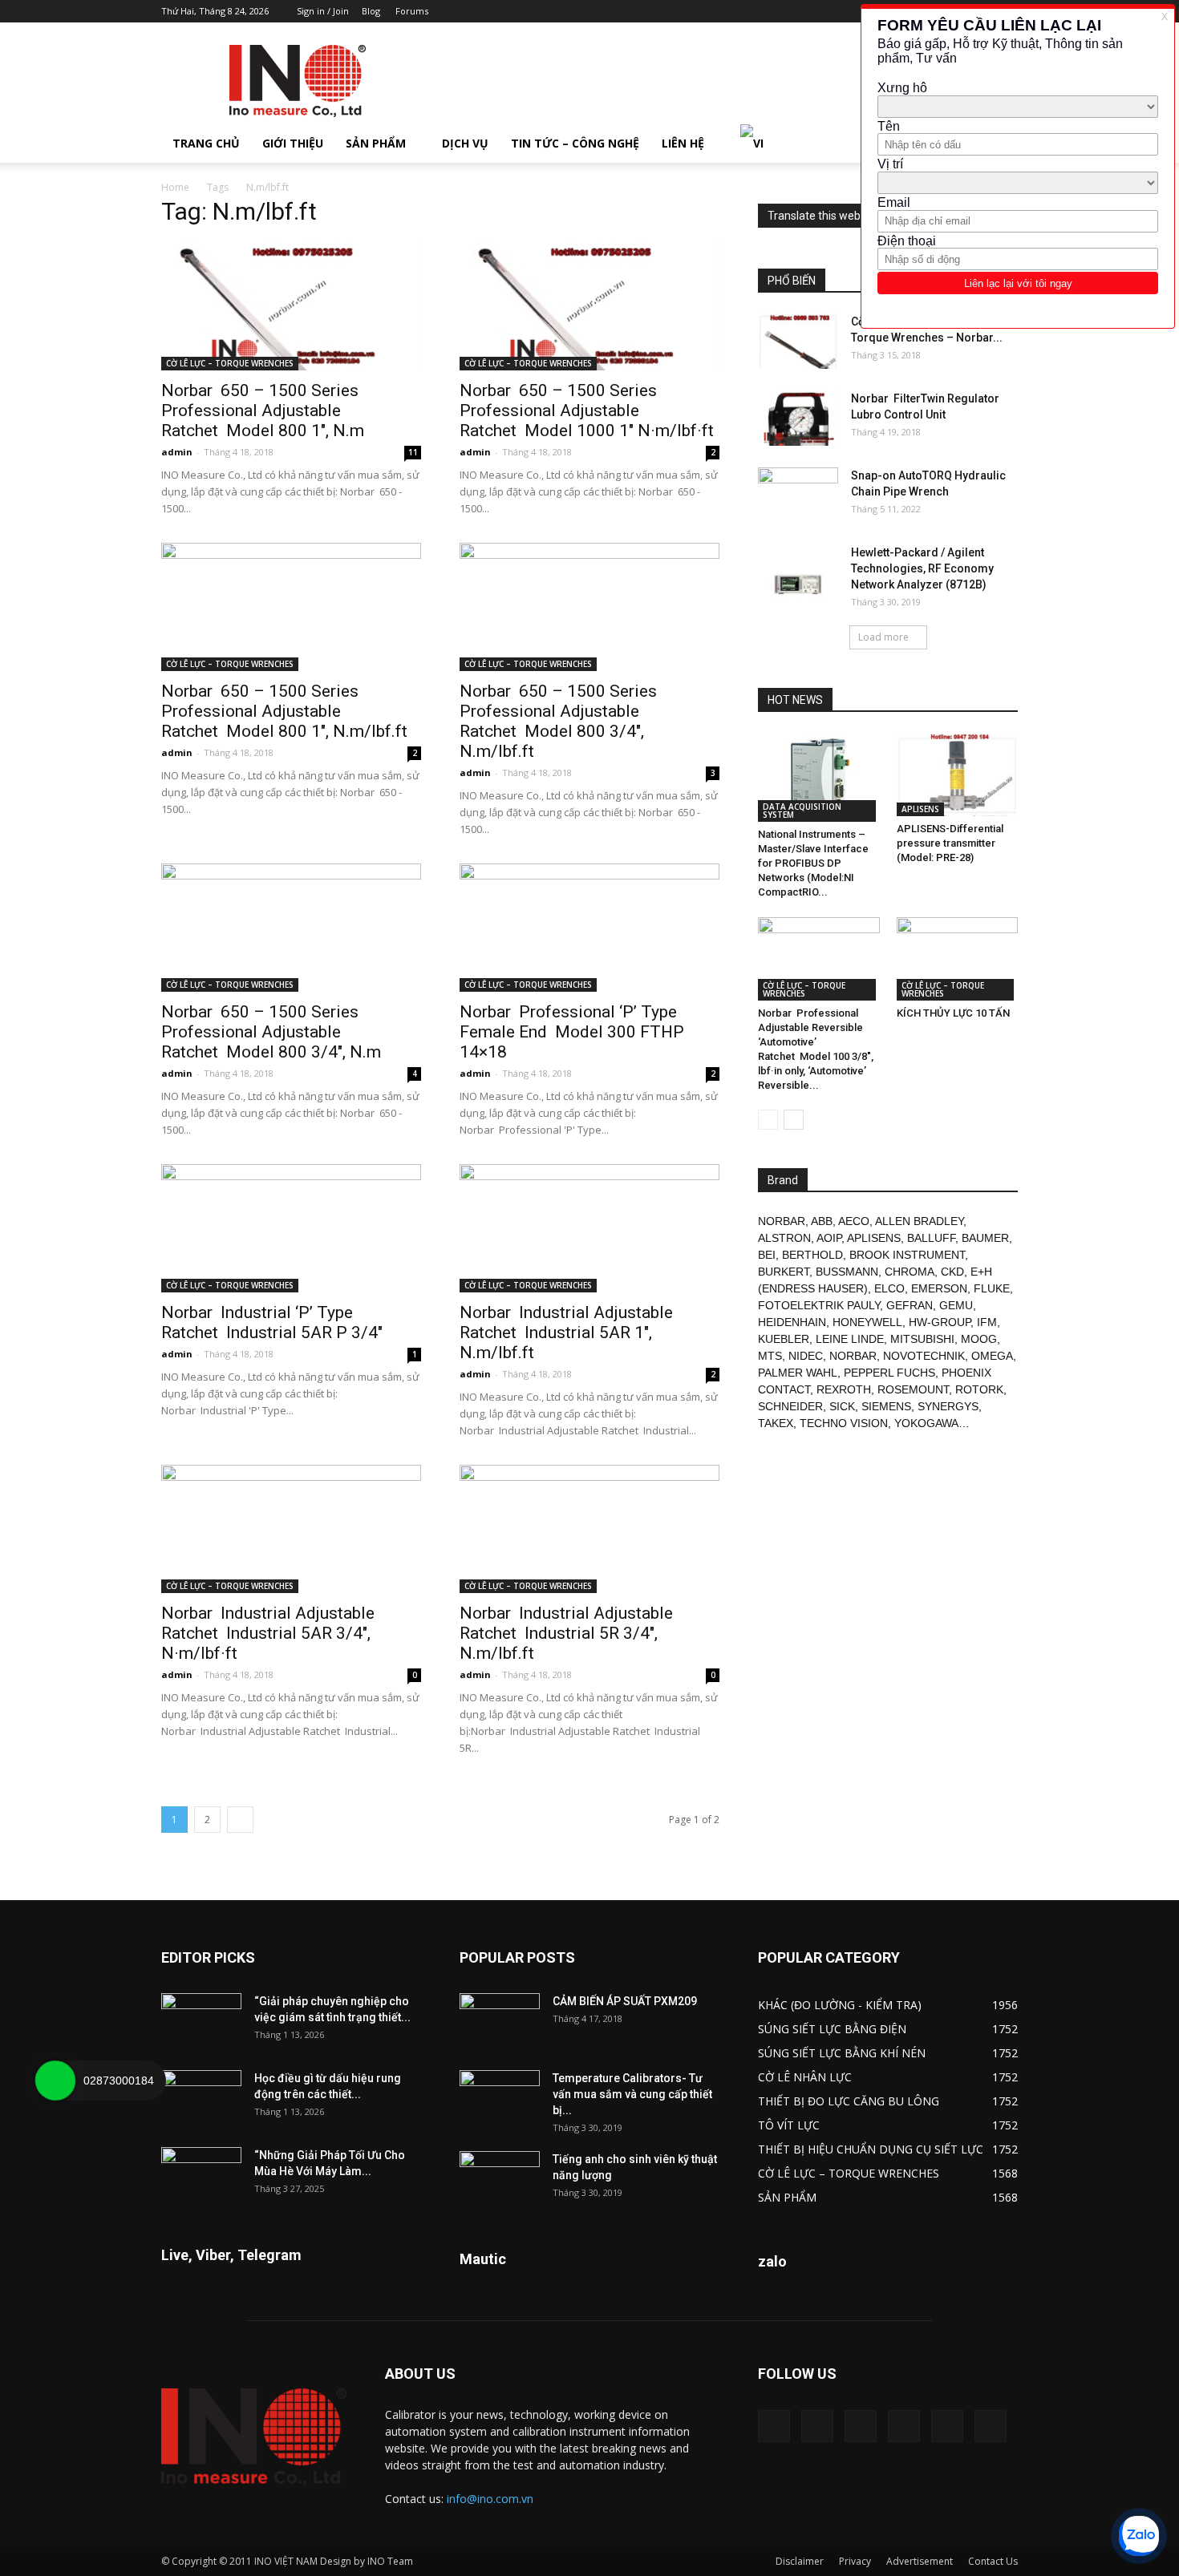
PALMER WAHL (798, 1373)
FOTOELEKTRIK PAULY (819, 1305)
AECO (854, 1221)
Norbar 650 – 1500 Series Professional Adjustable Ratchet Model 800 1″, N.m (263, 410)
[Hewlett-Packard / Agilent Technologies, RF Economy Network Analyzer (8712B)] (798, 572)
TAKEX (776, 1423)
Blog (371, 11)
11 (413, 452)
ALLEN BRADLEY (919, 1221)
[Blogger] (774, 2426)
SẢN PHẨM (376, 143)
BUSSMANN (847, 1272)
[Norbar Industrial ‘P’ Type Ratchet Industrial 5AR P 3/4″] (291, 1228)
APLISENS (920, 809)
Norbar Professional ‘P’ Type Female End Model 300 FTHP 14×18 (572, 1032)
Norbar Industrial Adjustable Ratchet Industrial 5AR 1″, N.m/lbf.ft (566, 1332)
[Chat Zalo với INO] (1139, 2536)
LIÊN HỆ (683, 143)
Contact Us (993, 2561)
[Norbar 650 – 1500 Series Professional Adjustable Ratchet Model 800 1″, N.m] (291, 306)
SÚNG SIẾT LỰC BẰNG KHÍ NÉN (842, 2053)
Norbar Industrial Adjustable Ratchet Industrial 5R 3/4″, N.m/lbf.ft (566, 1633)
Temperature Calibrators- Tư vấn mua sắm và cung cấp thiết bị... (632, 2094)
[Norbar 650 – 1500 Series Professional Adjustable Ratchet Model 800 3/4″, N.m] (291, 928)
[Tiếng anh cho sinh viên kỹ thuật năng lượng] (500, 2179)
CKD (952, 1272)
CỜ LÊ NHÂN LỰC (805, 2077)
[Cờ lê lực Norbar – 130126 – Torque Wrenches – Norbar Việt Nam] (798, 341)
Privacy (855, 2561)
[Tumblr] (904, 2426)
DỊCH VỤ (465, 143)
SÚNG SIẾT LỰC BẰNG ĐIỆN (832, 2029)
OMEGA (992, 1356)
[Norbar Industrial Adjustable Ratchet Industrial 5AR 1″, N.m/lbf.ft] (589, 1228)
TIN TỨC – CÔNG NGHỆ (575, 143)
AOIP (829, 1238)
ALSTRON (784, 1238)
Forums (412, 11)
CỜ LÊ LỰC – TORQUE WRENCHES (230, 363)
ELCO (889, 1288)
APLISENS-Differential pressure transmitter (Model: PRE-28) (950, 843)
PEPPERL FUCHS (889, 1373)
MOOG (979, 1339)
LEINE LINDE (850, 1339)
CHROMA (910, 1272)
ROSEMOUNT (913, 1389)
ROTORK (979, 1389)
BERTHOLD (812, 1255)
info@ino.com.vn (490, 2499)
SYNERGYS (948, 1406)
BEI (767, 1255)
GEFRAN (910, 1305)
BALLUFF (931, 1238)
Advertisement (920, 2561)
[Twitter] (947, 2426)
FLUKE (992, 1288)
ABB (822, 1221)
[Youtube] (991, 2426)
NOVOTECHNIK (924, 1356)
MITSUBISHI (922, 1339)
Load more (883, 637)
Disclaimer (800, 2561)
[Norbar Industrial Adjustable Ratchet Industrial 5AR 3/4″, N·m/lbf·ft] (291, 1529)
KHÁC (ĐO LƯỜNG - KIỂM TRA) (840, 2005)
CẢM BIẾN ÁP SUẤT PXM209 (625, 2001)
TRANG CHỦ (206, 143)
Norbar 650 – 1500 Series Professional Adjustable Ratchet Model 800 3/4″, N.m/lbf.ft (558, 721)
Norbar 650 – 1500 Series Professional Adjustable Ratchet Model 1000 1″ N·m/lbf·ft (587, 410)
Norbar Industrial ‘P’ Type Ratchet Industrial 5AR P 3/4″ (272, 1322)
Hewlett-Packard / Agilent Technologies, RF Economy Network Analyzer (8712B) (922, 568)
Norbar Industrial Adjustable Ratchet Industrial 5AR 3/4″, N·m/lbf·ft (268, 1633)
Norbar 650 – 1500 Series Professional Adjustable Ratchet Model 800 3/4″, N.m (271, 1032)
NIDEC (806, 1356)
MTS (770, 1356)
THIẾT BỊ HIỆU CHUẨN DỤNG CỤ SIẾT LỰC (871, 2149)
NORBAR (782, 1221)
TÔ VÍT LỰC (789, 2125)
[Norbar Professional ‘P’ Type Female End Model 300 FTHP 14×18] (589, 928)
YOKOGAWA (926, 1423)
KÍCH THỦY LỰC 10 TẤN (953, 1013)
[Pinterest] (861, 2426)
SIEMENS (886, 1406)
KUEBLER (784, 1339)
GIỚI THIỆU (293, 143)
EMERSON (939, 1288)
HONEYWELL (867, 1322)
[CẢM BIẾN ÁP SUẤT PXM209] (500, 2021)
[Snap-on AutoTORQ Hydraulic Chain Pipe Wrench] (798, 495)
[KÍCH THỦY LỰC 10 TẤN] (958, 959)
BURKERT (784, 1272)
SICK (842, 1406)
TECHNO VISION (844, 1423)
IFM (987, 1322)
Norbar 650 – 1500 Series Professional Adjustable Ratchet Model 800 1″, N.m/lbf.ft (284, 711)
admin (177, 452)
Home (175, 187)
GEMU (956, 1305)
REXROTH (844, 1389)
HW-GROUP (940, 1322)
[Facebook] (817, 2426)
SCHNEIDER (790, 1406)
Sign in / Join (323, 11)
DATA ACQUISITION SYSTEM (802, 811)
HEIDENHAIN (792, 1322)
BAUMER (985, 1238)
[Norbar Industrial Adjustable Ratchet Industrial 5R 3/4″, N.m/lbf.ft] (589, 1529)
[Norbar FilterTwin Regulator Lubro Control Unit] (798, 418)
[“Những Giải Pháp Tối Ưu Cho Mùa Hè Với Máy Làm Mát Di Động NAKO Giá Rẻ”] (201, 2175)
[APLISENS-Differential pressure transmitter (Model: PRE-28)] (958, 774)
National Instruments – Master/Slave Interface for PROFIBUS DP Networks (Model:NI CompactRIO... (813, 863)
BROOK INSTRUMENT (907, 1255)
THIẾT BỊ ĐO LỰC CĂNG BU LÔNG (849, 2101)
